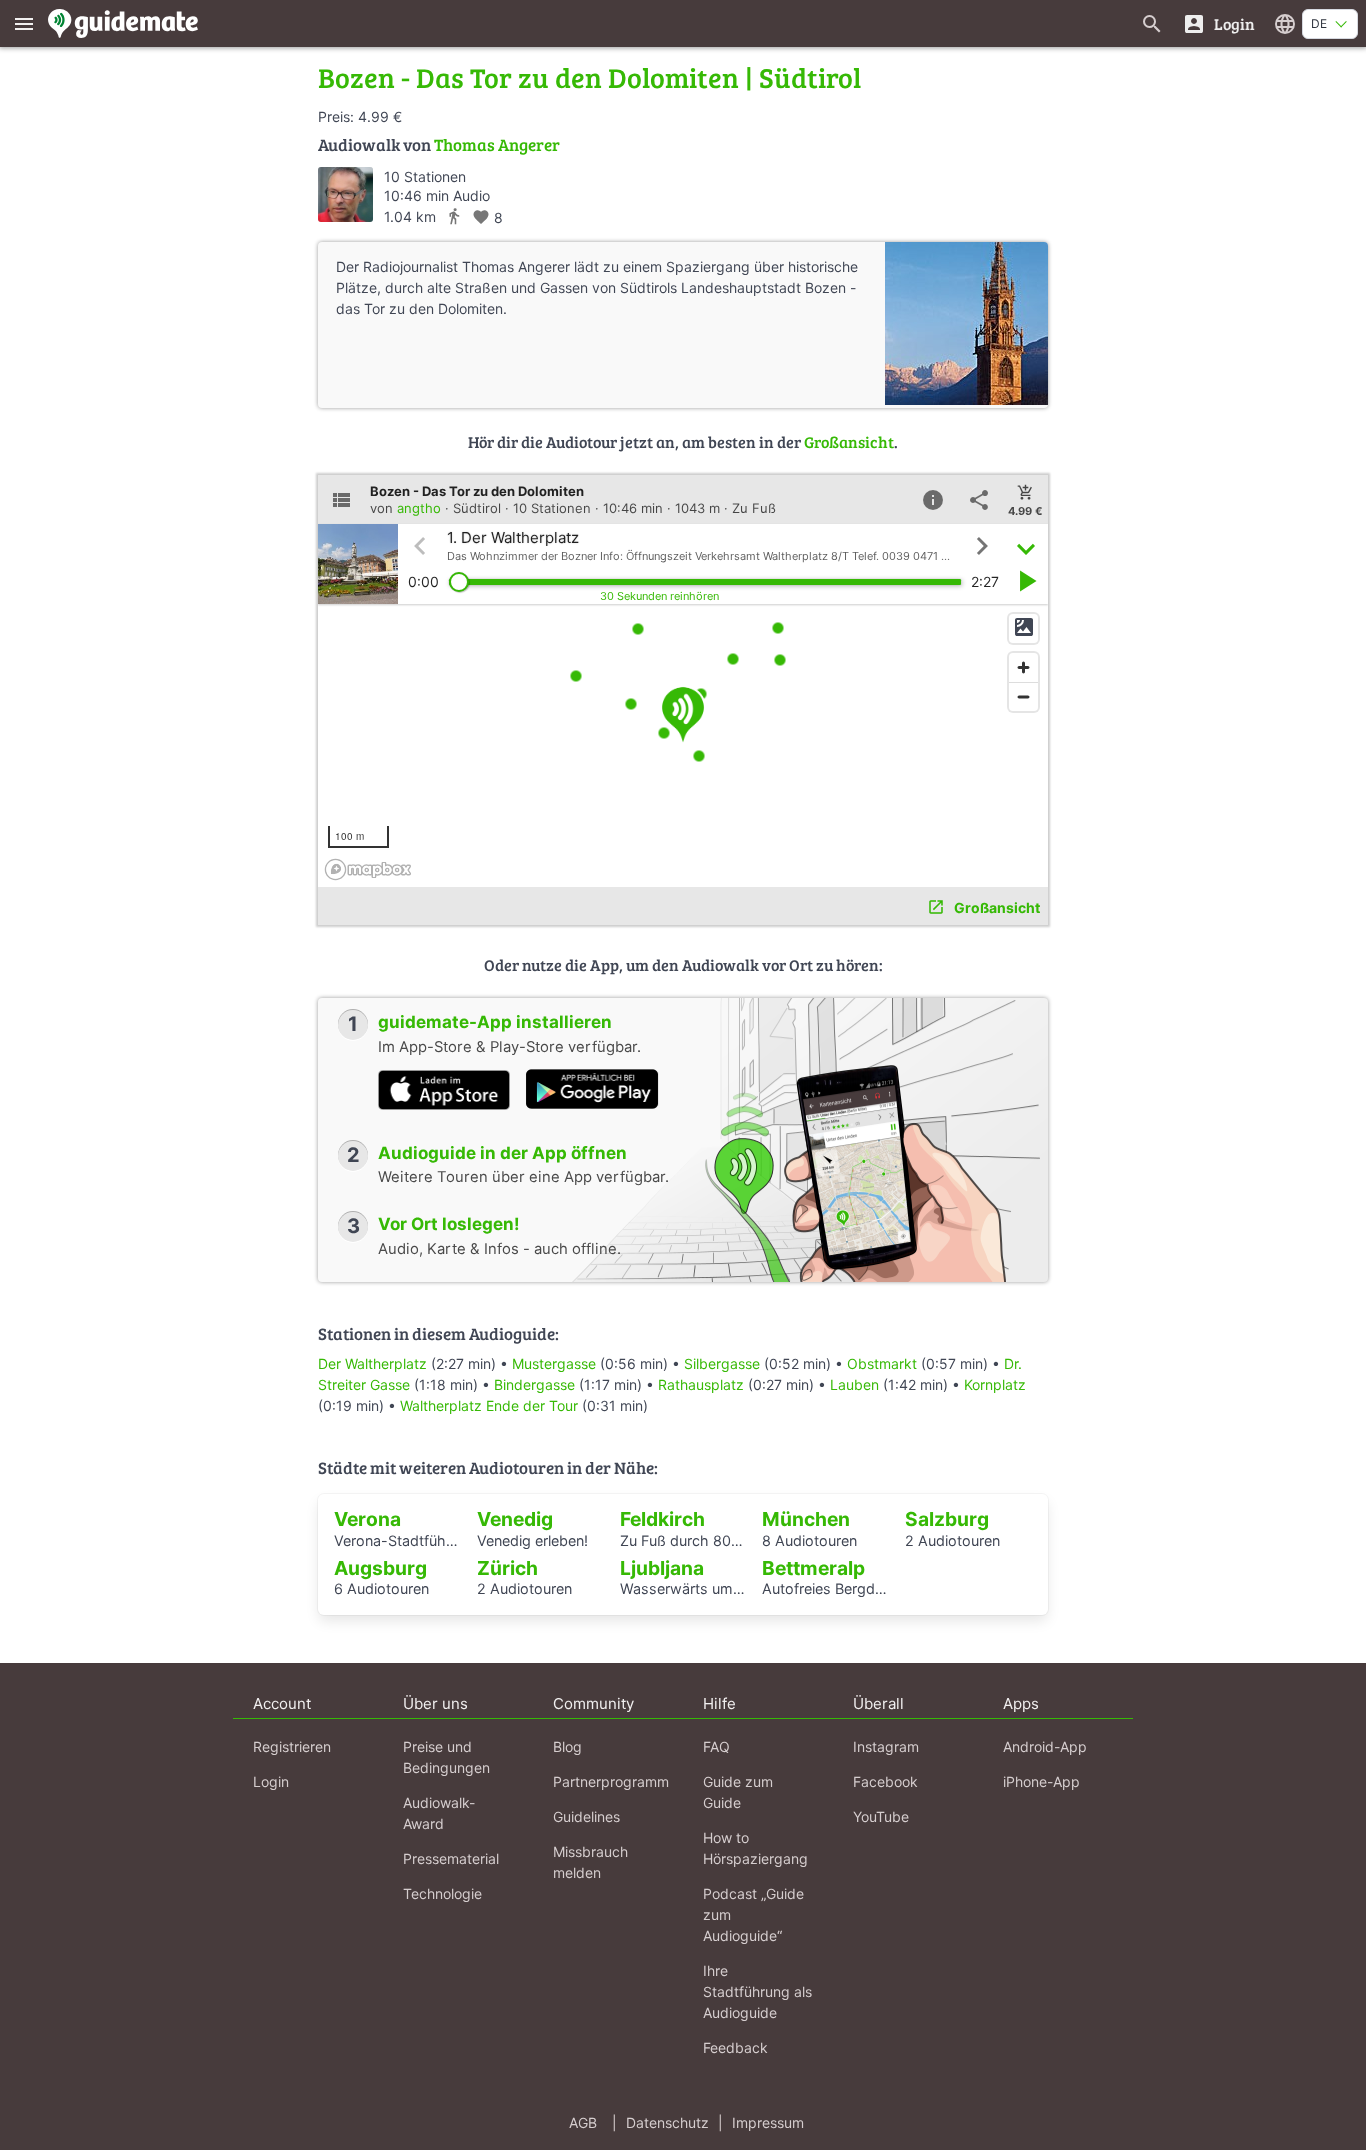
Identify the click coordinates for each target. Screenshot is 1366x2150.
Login (271, 1781)
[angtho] (345, 194)
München (806, 1519)
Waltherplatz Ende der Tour (489, 1405)
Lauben (854, 1384)
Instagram (886, 1746)
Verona (367, 1519)
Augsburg (380, 1568)
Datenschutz (667, 2122)
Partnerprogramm (611, 1781)
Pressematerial (451, 1858)
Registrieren (292, 1746)
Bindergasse (534, 1384)
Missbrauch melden (590, 1862)
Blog (567, 1746)
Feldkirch (662, 1519)
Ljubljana (662, 1568)
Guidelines (586, 1816)
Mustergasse (554, 1363)
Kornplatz (995, 1384)
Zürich (507, 1568)
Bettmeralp (813, 1568)
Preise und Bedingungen (446, 1757)
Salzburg (947, 1519)
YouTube (881, 1816)
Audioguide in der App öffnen (502, 1153)
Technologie (442, 1893)
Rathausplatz (701, 1384)
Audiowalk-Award (439, 1813)
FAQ (716, 1746)
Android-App (1045, 1746)
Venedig (515, 1519)
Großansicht (849, 441)
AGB (583, 2122)
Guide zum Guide (738, 1792)
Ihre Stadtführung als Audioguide (757, 1991)
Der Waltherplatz (372, 1363)
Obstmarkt (882, 1363)
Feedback (735, 2047)
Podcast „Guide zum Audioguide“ (753, 1914)
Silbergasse (722, 1363)
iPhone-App (1041, 1781)
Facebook (885, 1781)
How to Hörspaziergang (755, 1848)
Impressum (768, 2122)
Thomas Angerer (497, 144)
